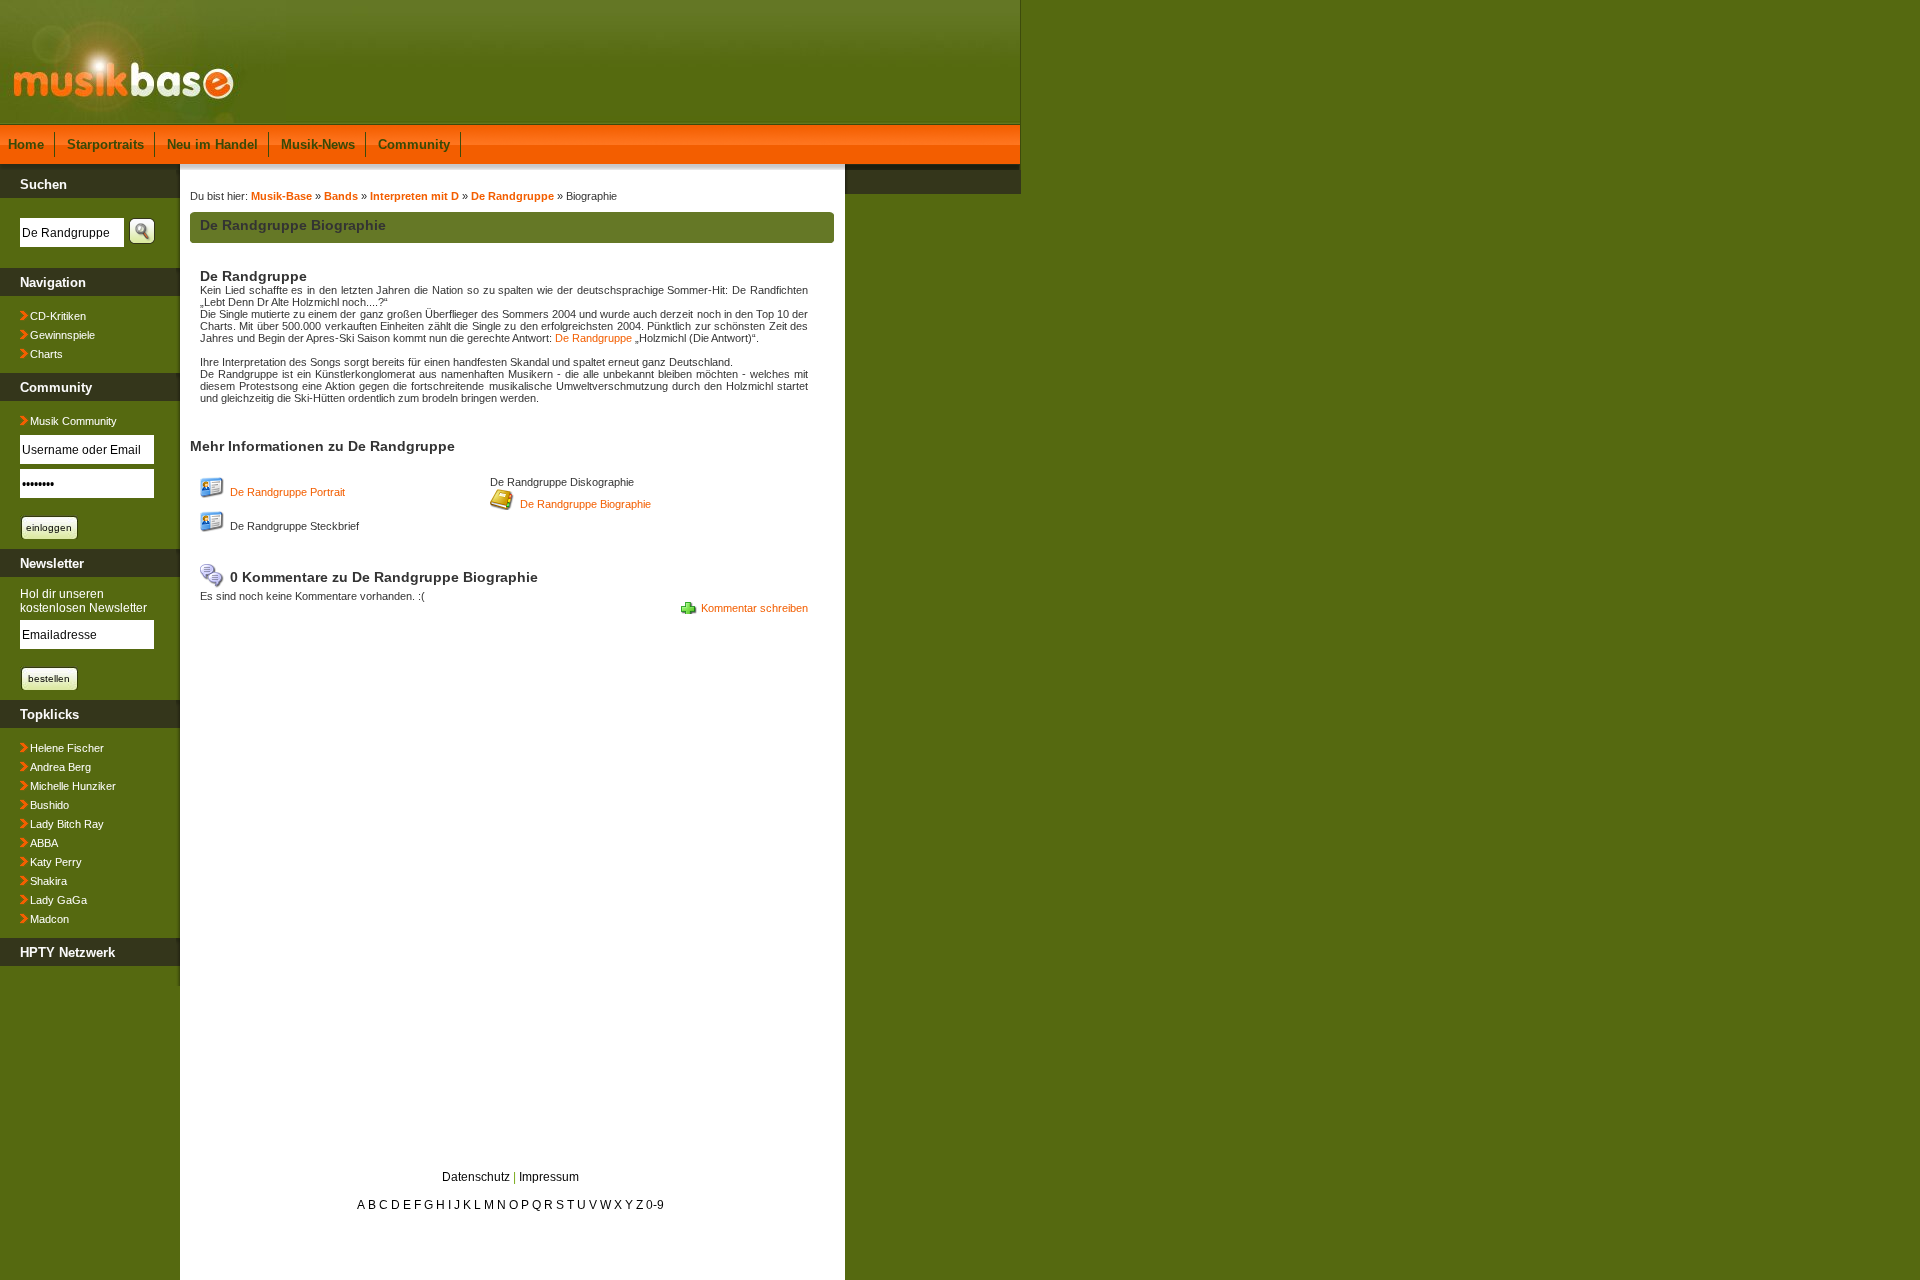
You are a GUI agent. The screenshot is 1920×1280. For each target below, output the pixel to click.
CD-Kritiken (58, 316)
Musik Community (73, 421)
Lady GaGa (58, 900)
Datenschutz (476, 1177)
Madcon (49, 919)
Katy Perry (56, 862)
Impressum (549, 1177)
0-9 (655, 1205)
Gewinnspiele (62, 335)
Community (414, 144)
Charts (46, 354)
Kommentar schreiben (754, 608)
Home (26, 144)
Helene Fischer (67, 748)
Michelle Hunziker (73, 786)
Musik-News (318, 144)
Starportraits (105, 144)
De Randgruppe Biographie (585, 504)
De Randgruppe (512, 196)
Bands (341, 196)
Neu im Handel (212, 144)
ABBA (44, 843)
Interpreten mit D (414, 196)
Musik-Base (281, 196)
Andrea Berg (60, 767)
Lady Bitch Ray (67, 824)
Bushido (49, 805)
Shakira (48, 881)
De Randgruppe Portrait (287, 492)
